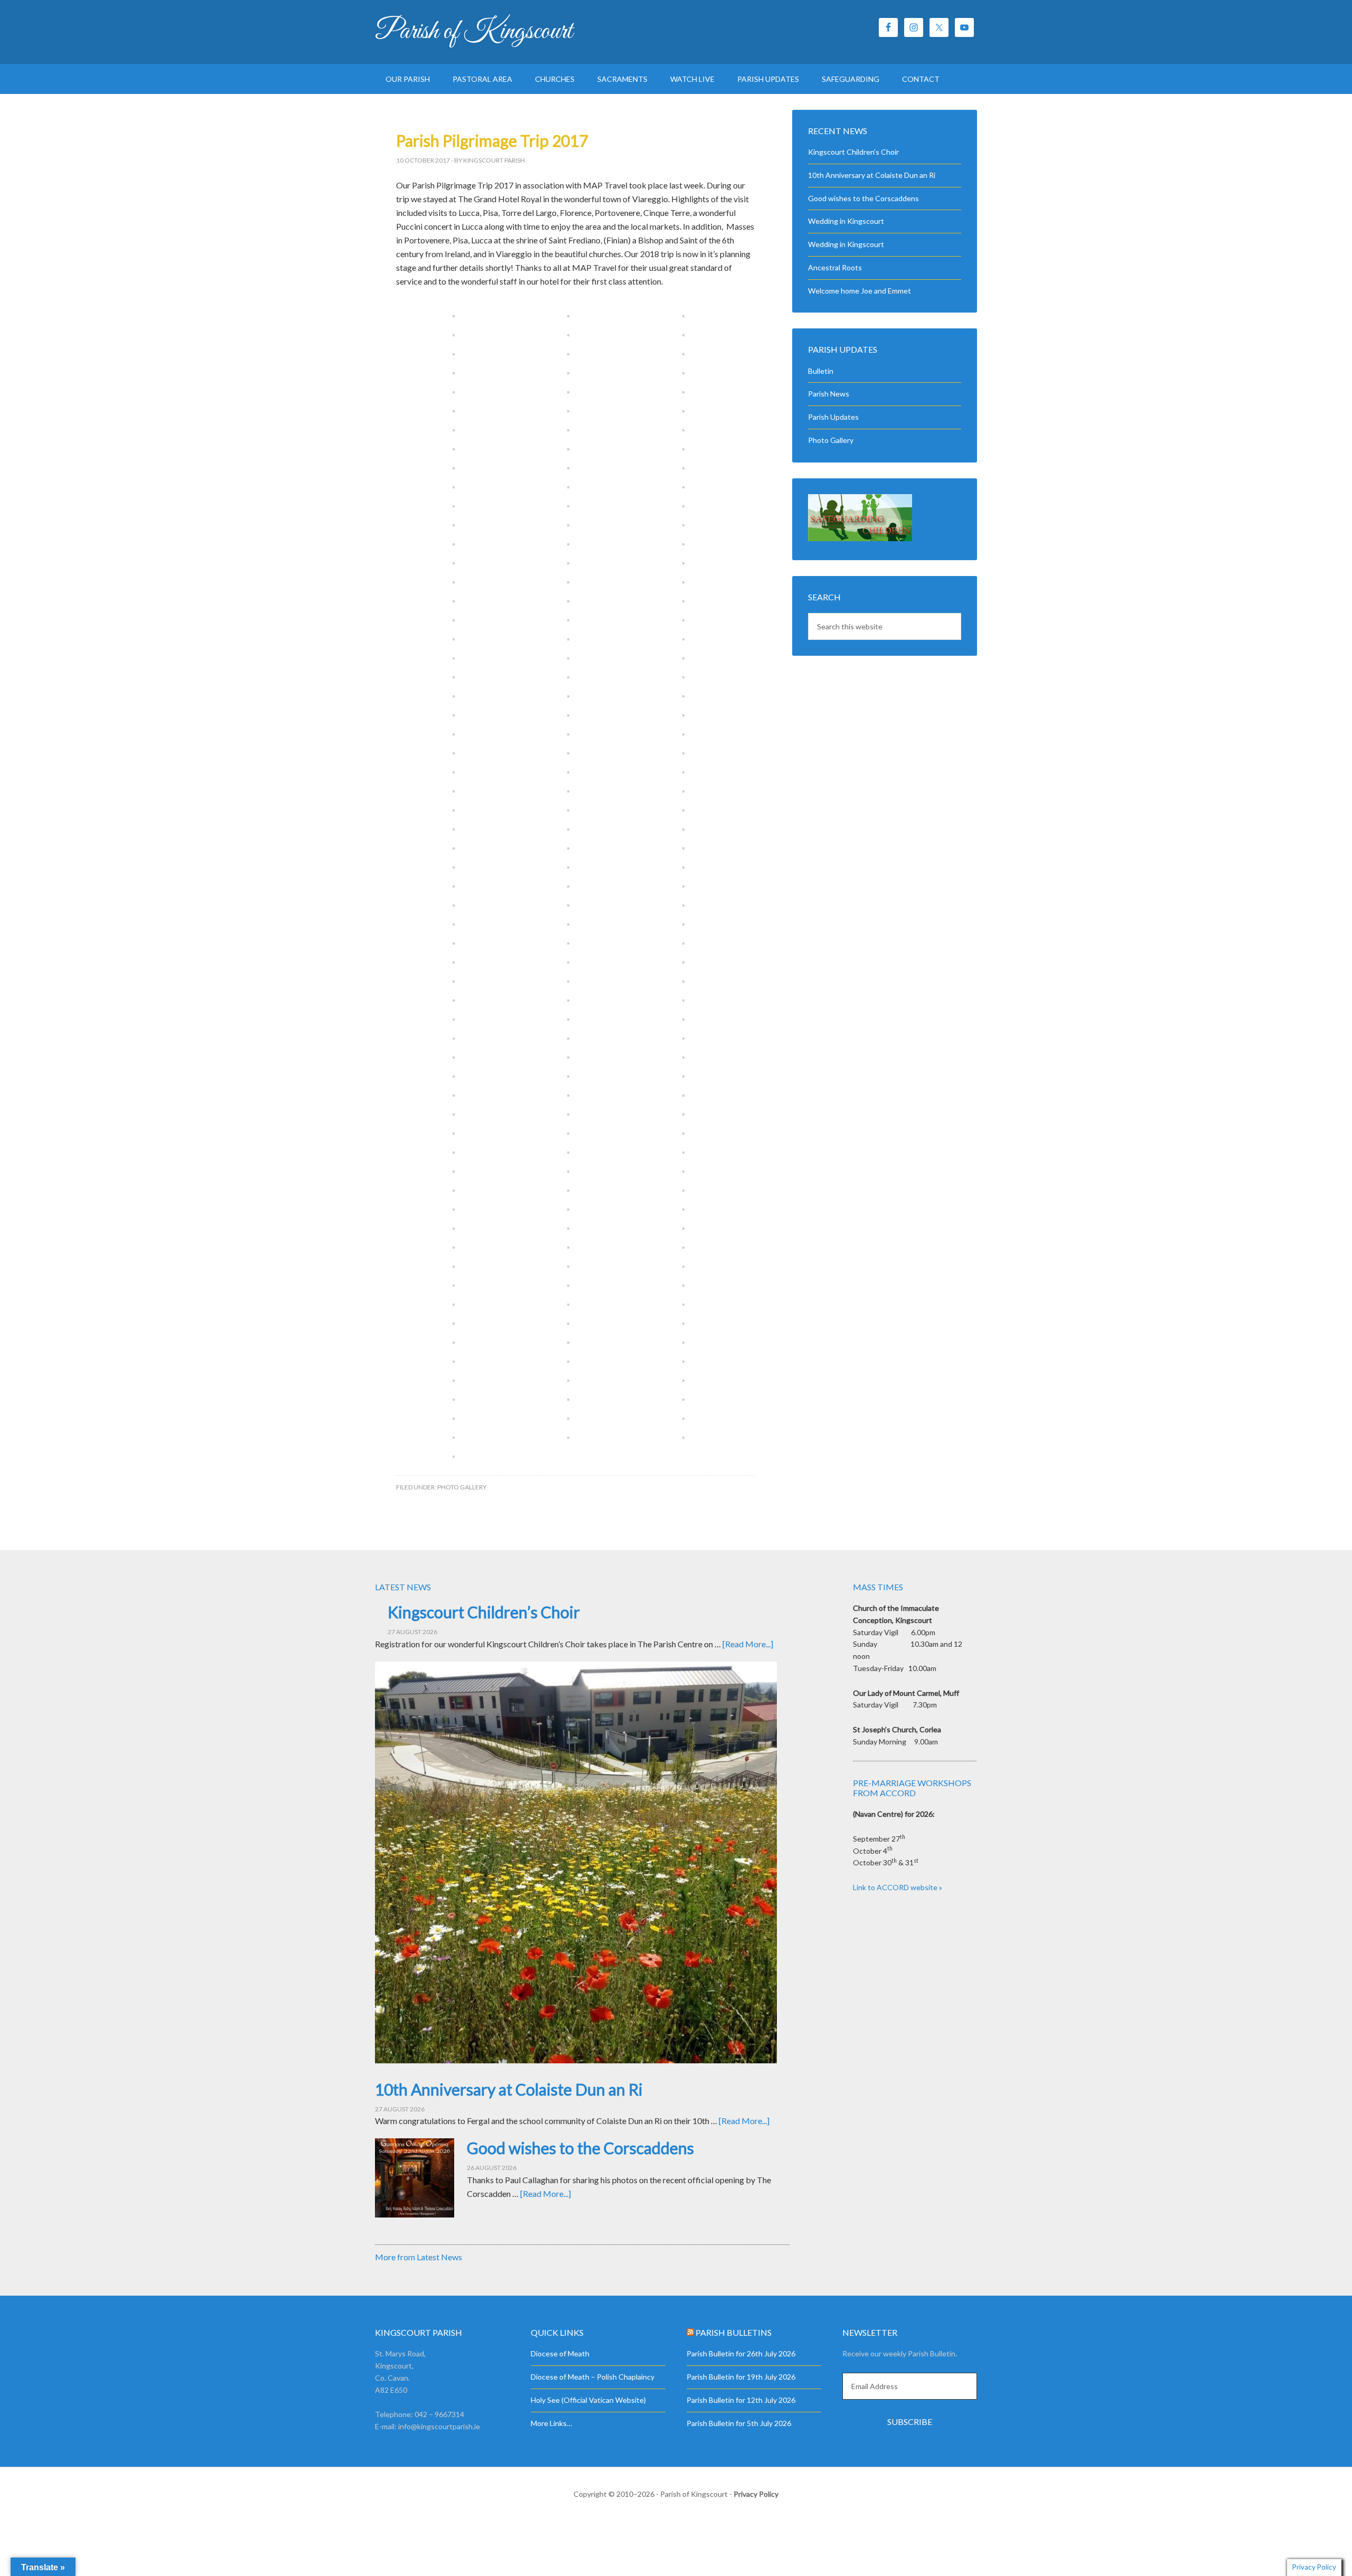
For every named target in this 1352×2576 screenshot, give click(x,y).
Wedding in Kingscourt (846, 221)
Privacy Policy (756, 2494)
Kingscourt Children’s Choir (853, 152)
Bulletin (821, 371)
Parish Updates (833, 417)
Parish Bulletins (734, 2332)
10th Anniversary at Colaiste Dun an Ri (872, 175)
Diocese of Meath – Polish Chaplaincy (593, 2377)
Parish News (829, 394)
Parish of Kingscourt (474, 32)
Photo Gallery (462, 1487)
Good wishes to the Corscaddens (863, 198)
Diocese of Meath (560, 2353)
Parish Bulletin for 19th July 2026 (741, 2377)
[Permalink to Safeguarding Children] (860, 538)
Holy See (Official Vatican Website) (588, 2400)
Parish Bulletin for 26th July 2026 (741, 2353)
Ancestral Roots (835, 267)
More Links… (551, 2423)
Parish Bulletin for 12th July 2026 (741, 2400)
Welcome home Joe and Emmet (860, 291)
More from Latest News (419, 2257)
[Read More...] (748, 1644)
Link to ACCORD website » (898, 1887)
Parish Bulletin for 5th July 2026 (739, 2423)
